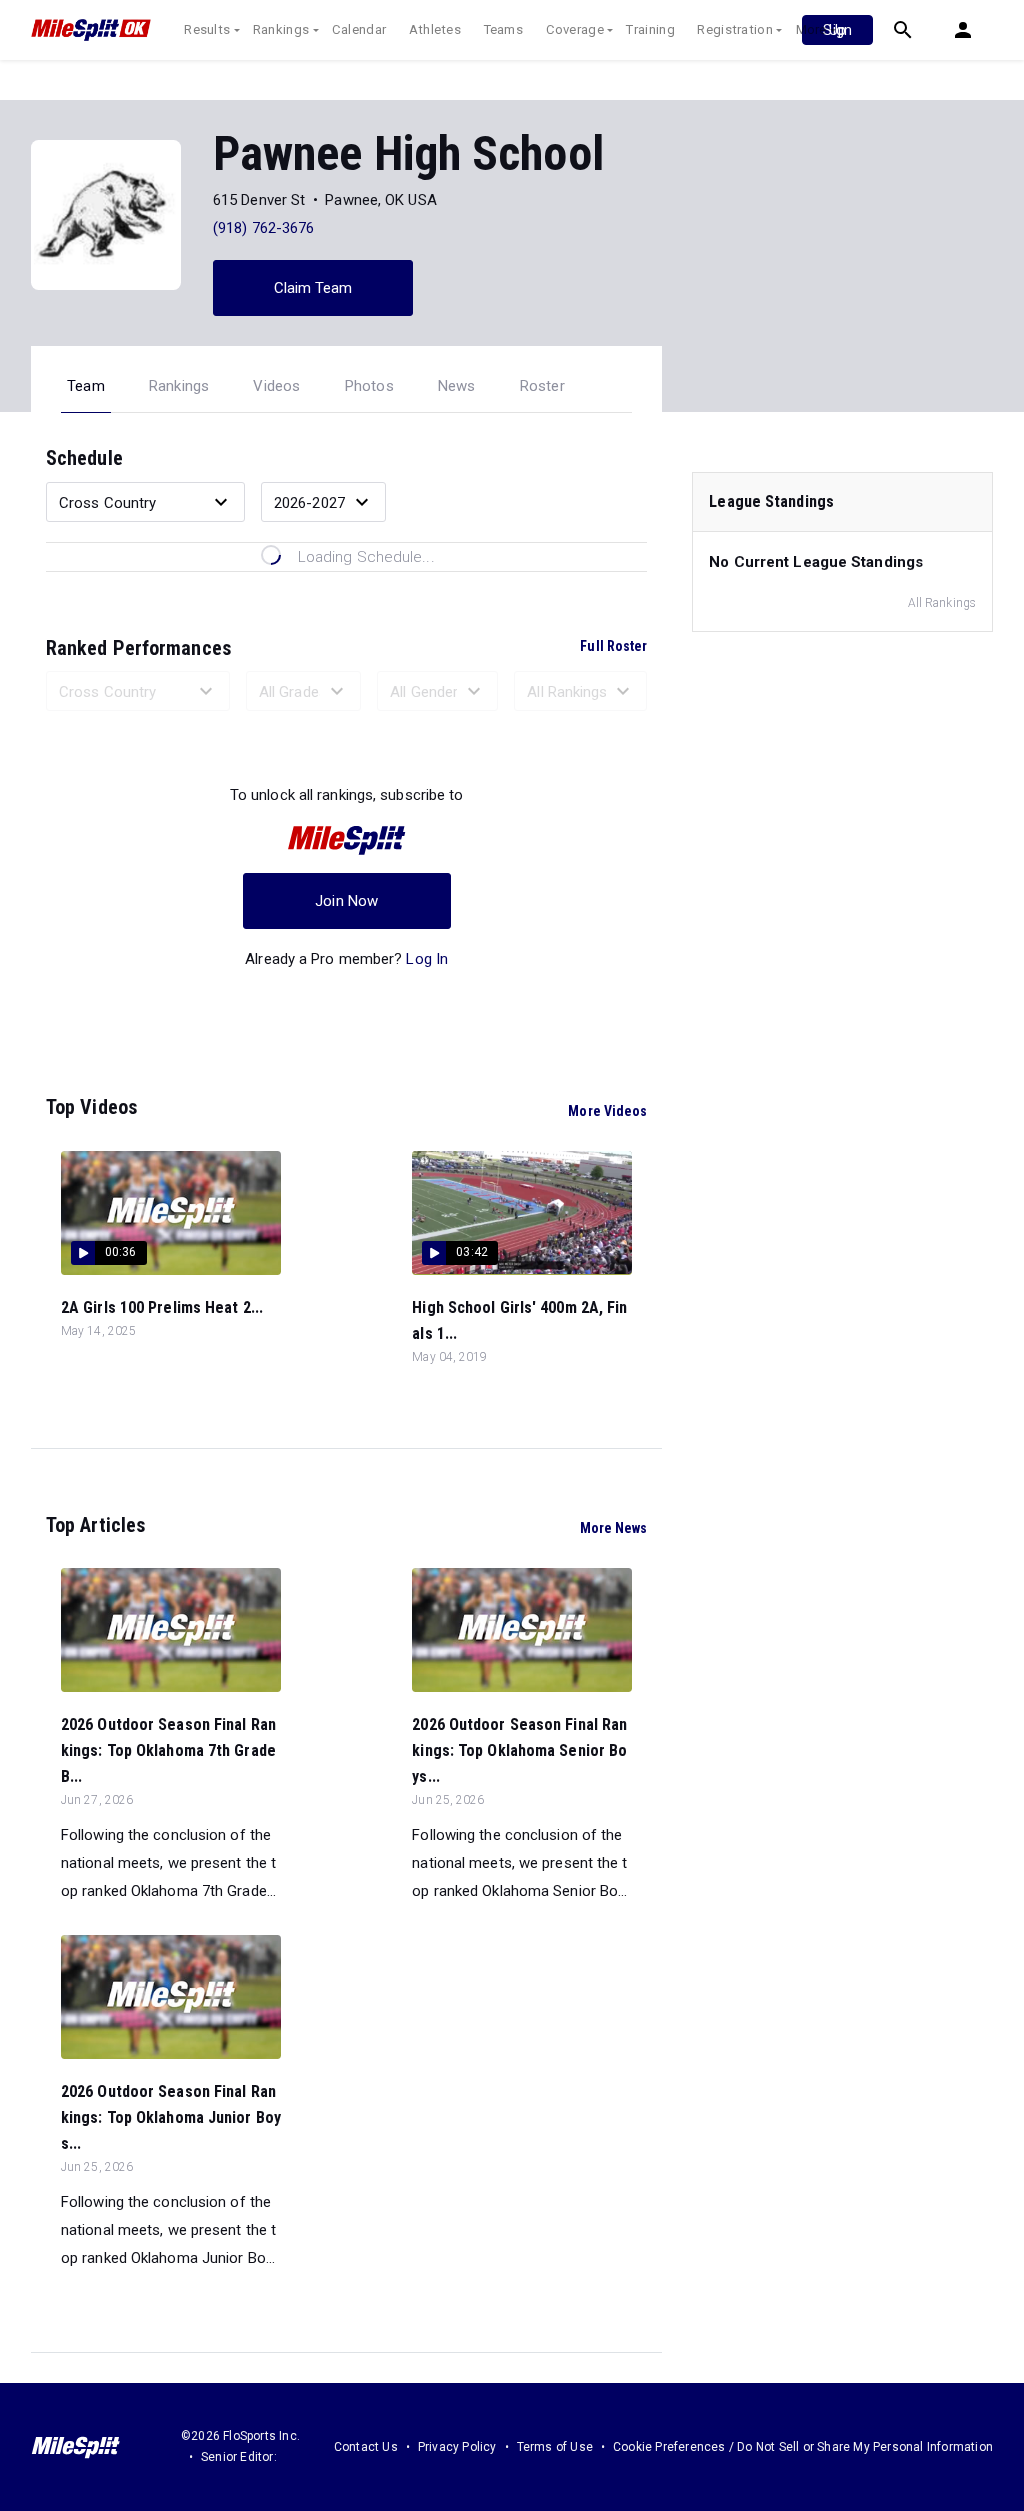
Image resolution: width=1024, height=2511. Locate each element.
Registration (735, 29)
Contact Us (366, 2447)
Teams (504, 29)
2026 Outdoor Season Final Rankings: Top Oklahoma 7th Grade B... (168, 1750)
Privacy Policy (457, 2447)
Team (86, 386)
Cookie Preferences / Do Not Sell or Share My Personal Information (803, 2447)
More (811, 29)
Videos (276, 386)
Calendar (359, 29)
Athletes (435, 29)
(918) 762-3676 (263, 228)
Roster (542, 386)
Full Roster (613, 646)
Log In (427, 959)
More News (614, 1528)
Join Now (346, 901)
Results (207, 29)
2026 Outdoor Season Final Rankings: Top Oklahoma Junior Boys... (171, 2117)
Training (650, 29)
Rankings (281, 29)
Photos (369, 386)
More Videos (607, 1111)
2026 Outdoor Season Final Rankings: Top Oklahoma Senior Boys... (519, 1750)
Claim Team (313, 288)
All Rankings (942, 603)
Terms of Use (555, 2447)
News (457, 386)
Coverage (575, 29)
